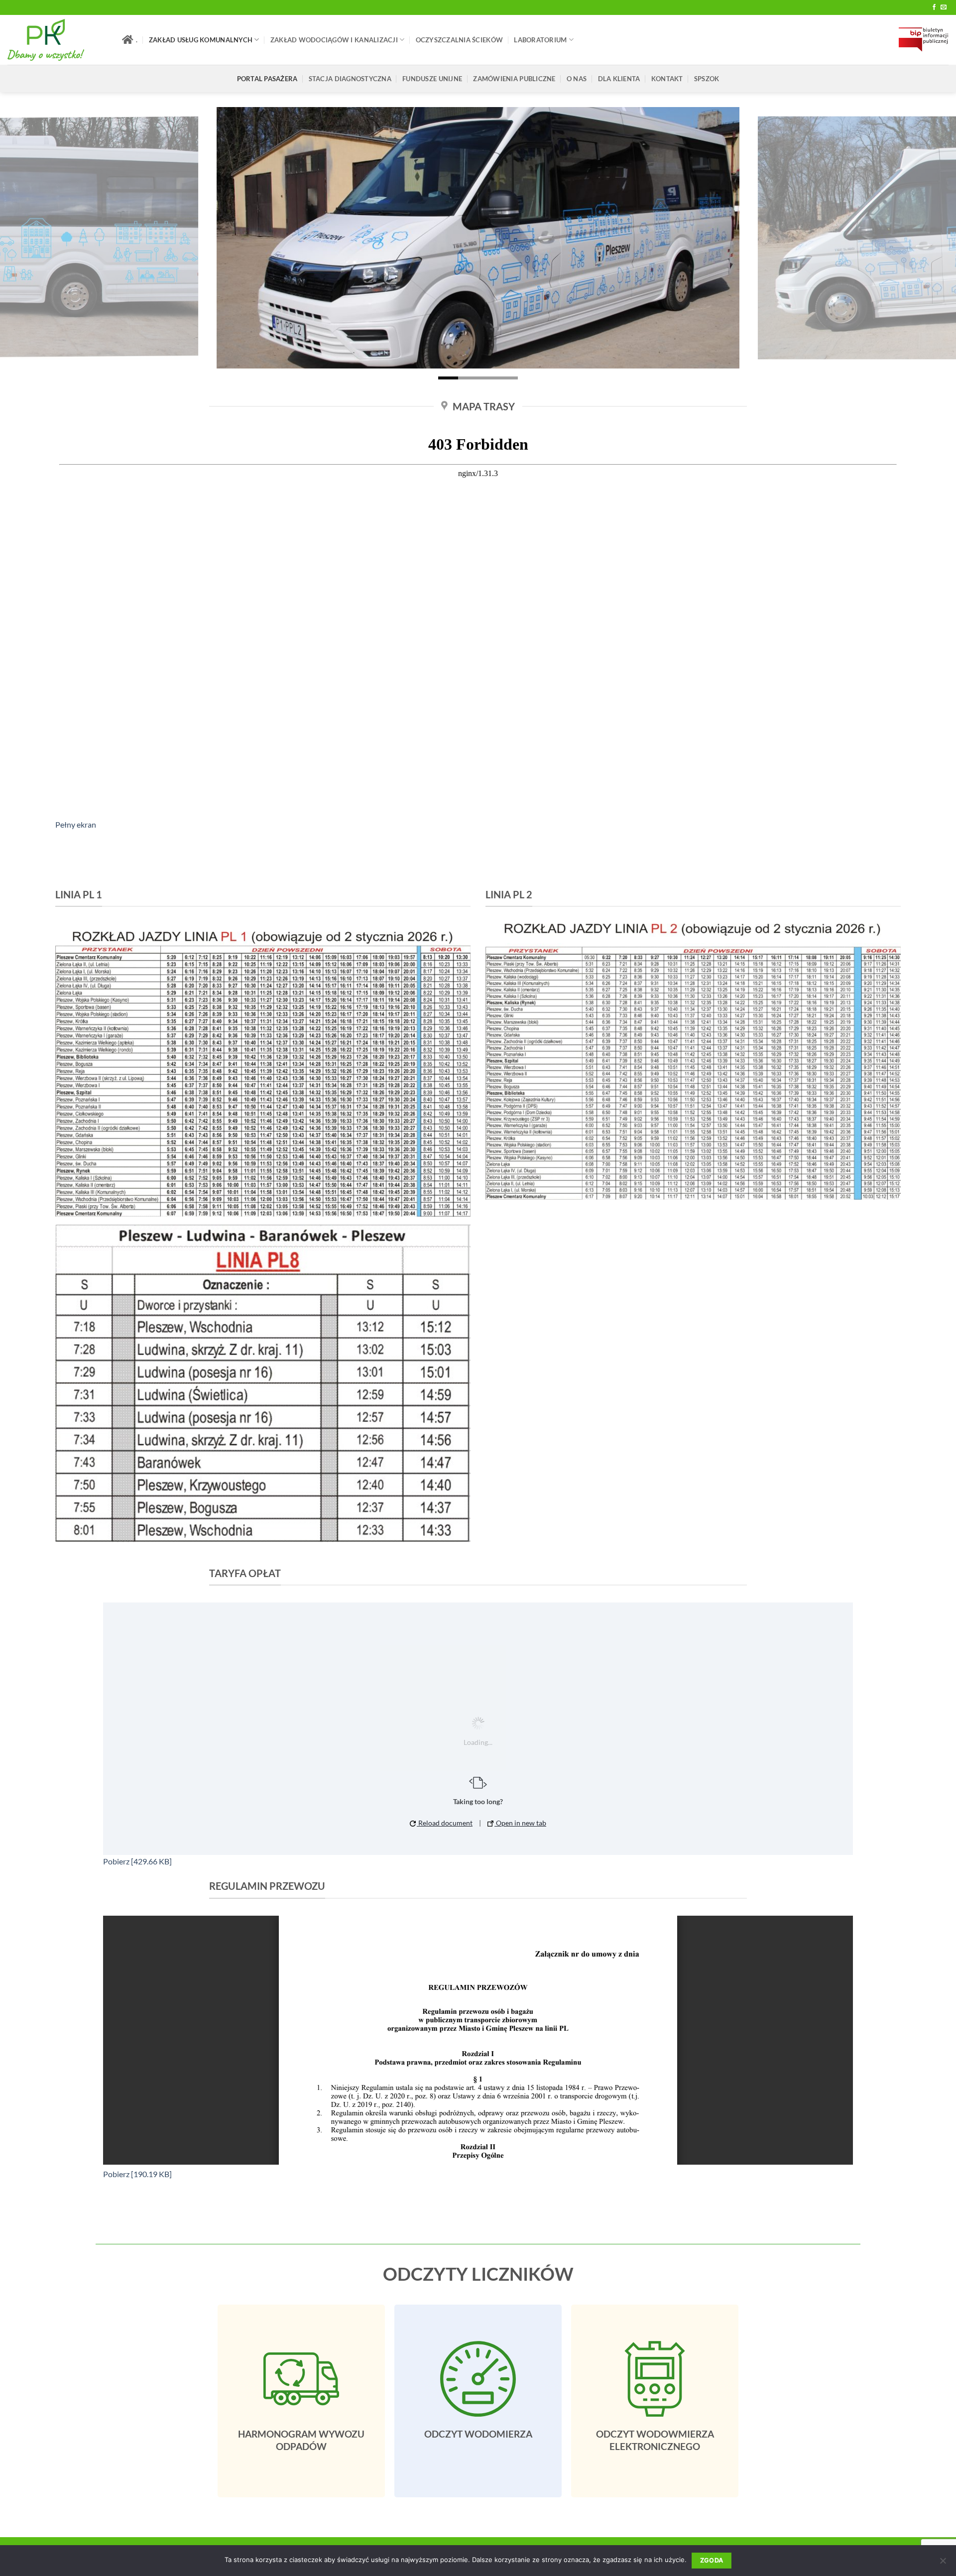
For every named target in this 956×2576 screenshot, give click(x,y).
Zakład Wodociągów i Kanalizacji (334, 40)
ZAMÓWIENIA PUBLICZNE (514, 79)
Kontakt (667, 79)
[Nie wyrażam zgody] (943, 2564)
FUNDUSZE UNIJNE (432, 79)
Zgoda (712, 2560)
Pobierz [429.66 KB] (137, 1861)
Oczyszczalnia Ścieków (459, 40)
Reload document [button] (445, 1823)
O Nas (577, 79)
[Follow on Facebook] (934, 7)
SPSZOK (707, 79)
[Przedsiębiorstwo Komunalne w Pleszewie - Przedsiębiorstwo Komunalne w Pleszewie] (57, 40)
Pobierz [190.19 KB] (137, 2174)
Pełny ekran (76, 824)
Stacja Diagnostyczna (350, 79)
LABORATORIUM (540, 40)
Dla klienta (619, 79)
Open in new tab (520, 1823)
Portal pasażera (267, 79)
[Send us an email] (944, 7)
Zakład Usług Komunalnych (201, 40)
